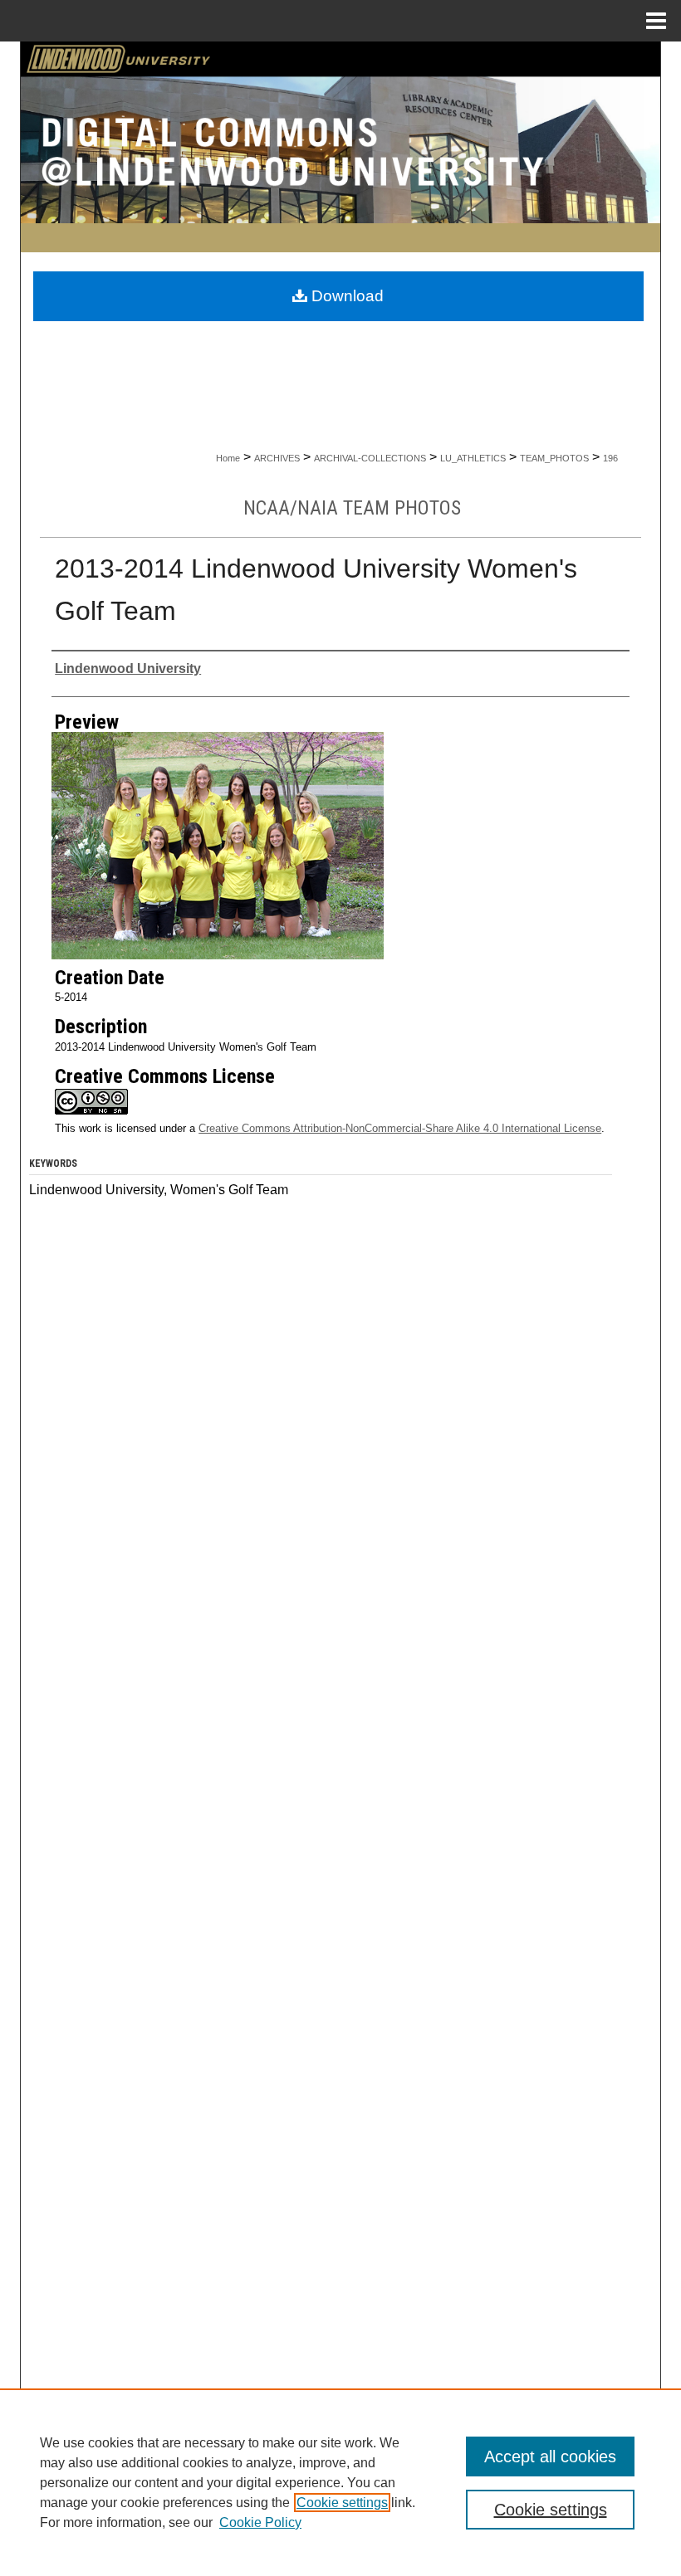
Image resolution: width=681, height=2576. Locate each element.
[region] (340, 2482)
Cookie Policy (260, 2522)
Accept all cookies (550, 2456)
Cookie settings (342, 2503)
